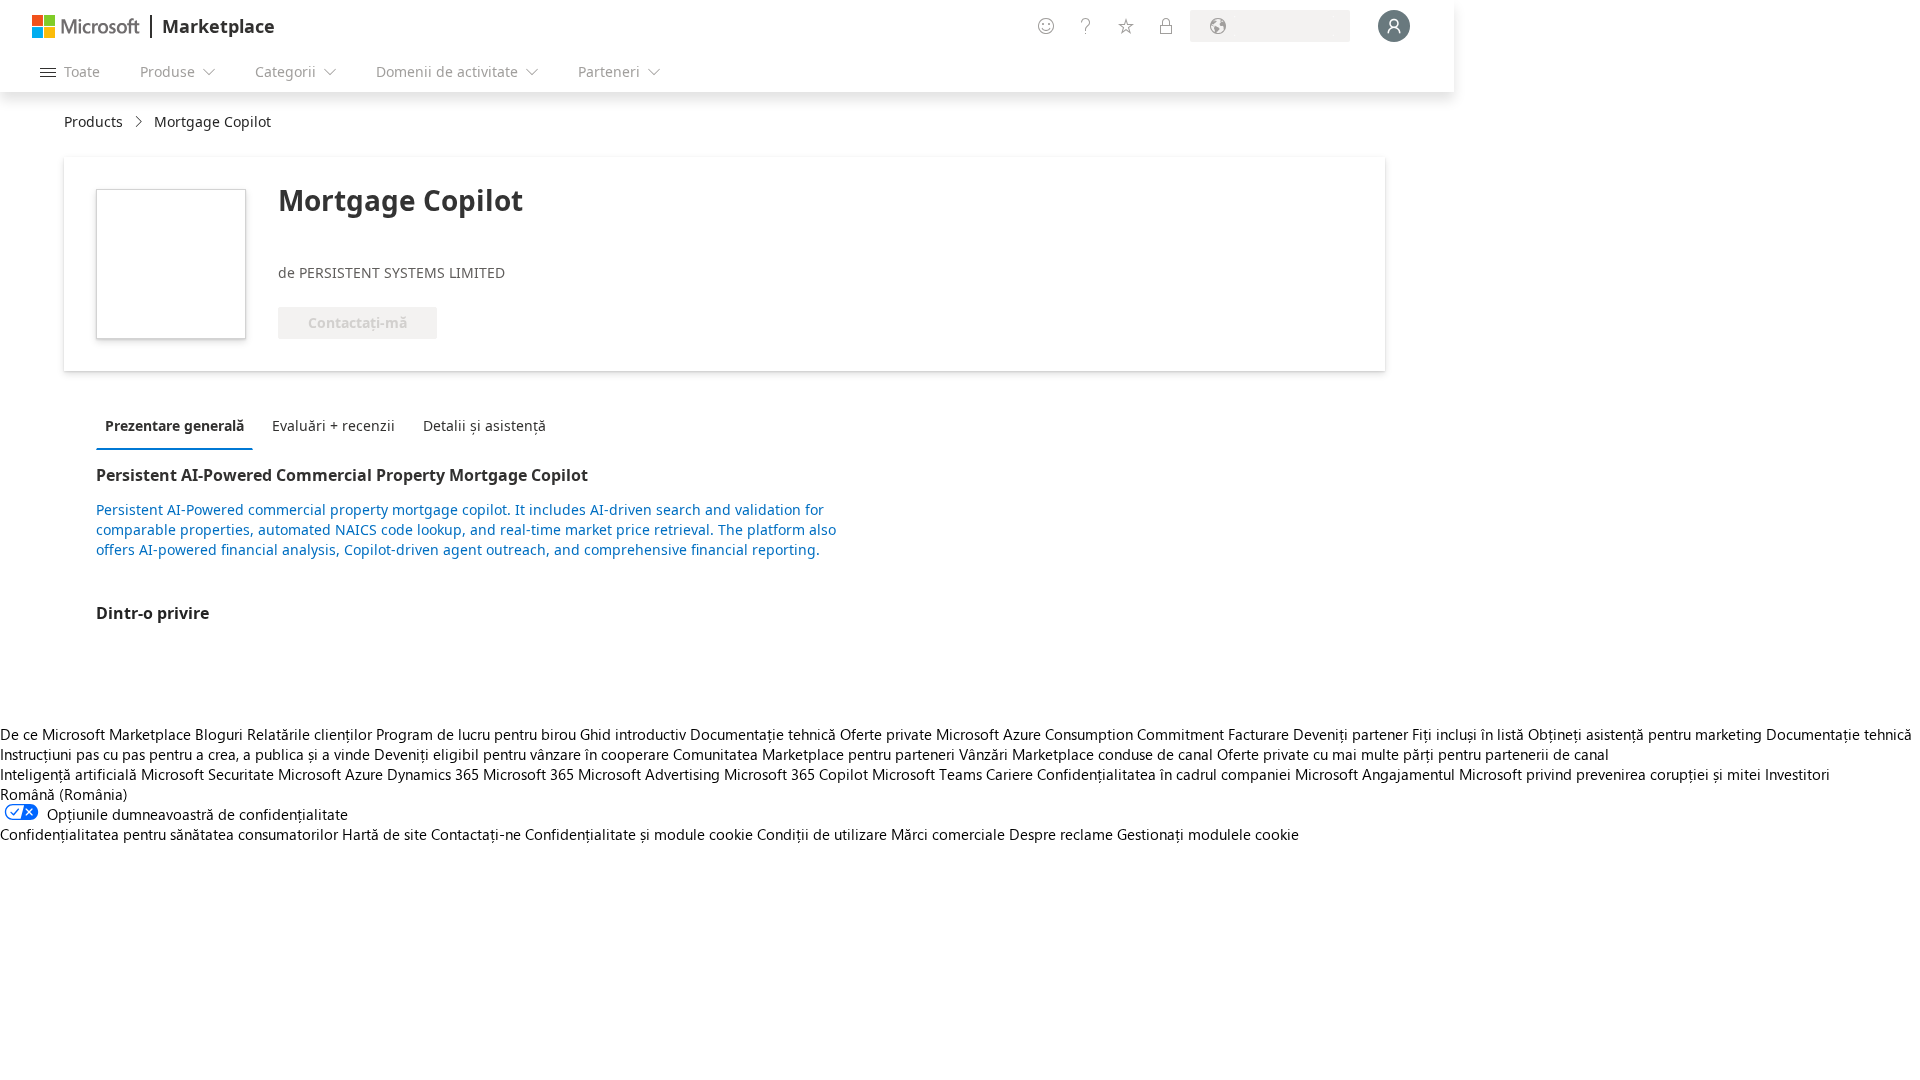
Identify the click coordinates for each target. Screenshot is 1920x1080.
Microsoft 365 (528, 774)
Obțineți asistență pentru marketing (1645, 734)
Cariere (1009, 774)
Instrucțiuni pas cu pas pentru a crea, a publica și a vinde (185, 754)
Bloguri (219, 734)
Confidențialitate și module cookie (639, 834)
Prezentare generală (174, 425)
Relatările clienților (309, 734)
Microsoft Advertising (649, 774)
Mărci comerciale (948, 834)
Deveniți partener (1350, 734)
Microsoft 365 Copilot (796, 774)
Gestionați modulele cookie (1208, 834)
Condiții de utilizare (822, 834)
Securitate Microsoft (274, 774)
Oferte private (886, 734)
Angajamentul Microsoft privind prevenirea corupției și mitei (1561, 774)
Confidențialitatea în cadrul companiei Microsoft (1197, 774)
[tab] (179, 425)
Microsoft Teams (927, 774)
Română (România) (64, 794)
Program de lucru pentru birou (476, 734)
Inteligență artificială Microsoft (102, 774)
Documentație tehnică (763, 734)
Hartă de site (384, 834)
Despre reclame (1061, 834)
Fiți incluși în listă (1468, 734)
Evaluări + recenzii (333, 425)
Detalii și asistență (484, 425)
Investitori (1797, 774)
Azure (364, 774)
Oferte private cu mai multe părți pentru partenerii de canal (1413, 754)
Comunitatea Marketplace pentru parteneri (814, 754)
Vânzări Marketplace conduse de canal (1086, 754)
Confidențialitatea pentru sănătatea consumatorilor (169, 834)
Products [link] (93, 121)
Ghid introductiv (633, 734)
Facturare (1258, 734)
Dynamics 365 (433, 774)
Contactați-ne (476, 834)
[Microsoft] (86, 26)
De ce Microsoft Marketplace (95, 734)
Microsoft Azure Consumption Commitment (1082, 734)
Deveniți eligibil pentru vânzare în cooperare (521, 754)
